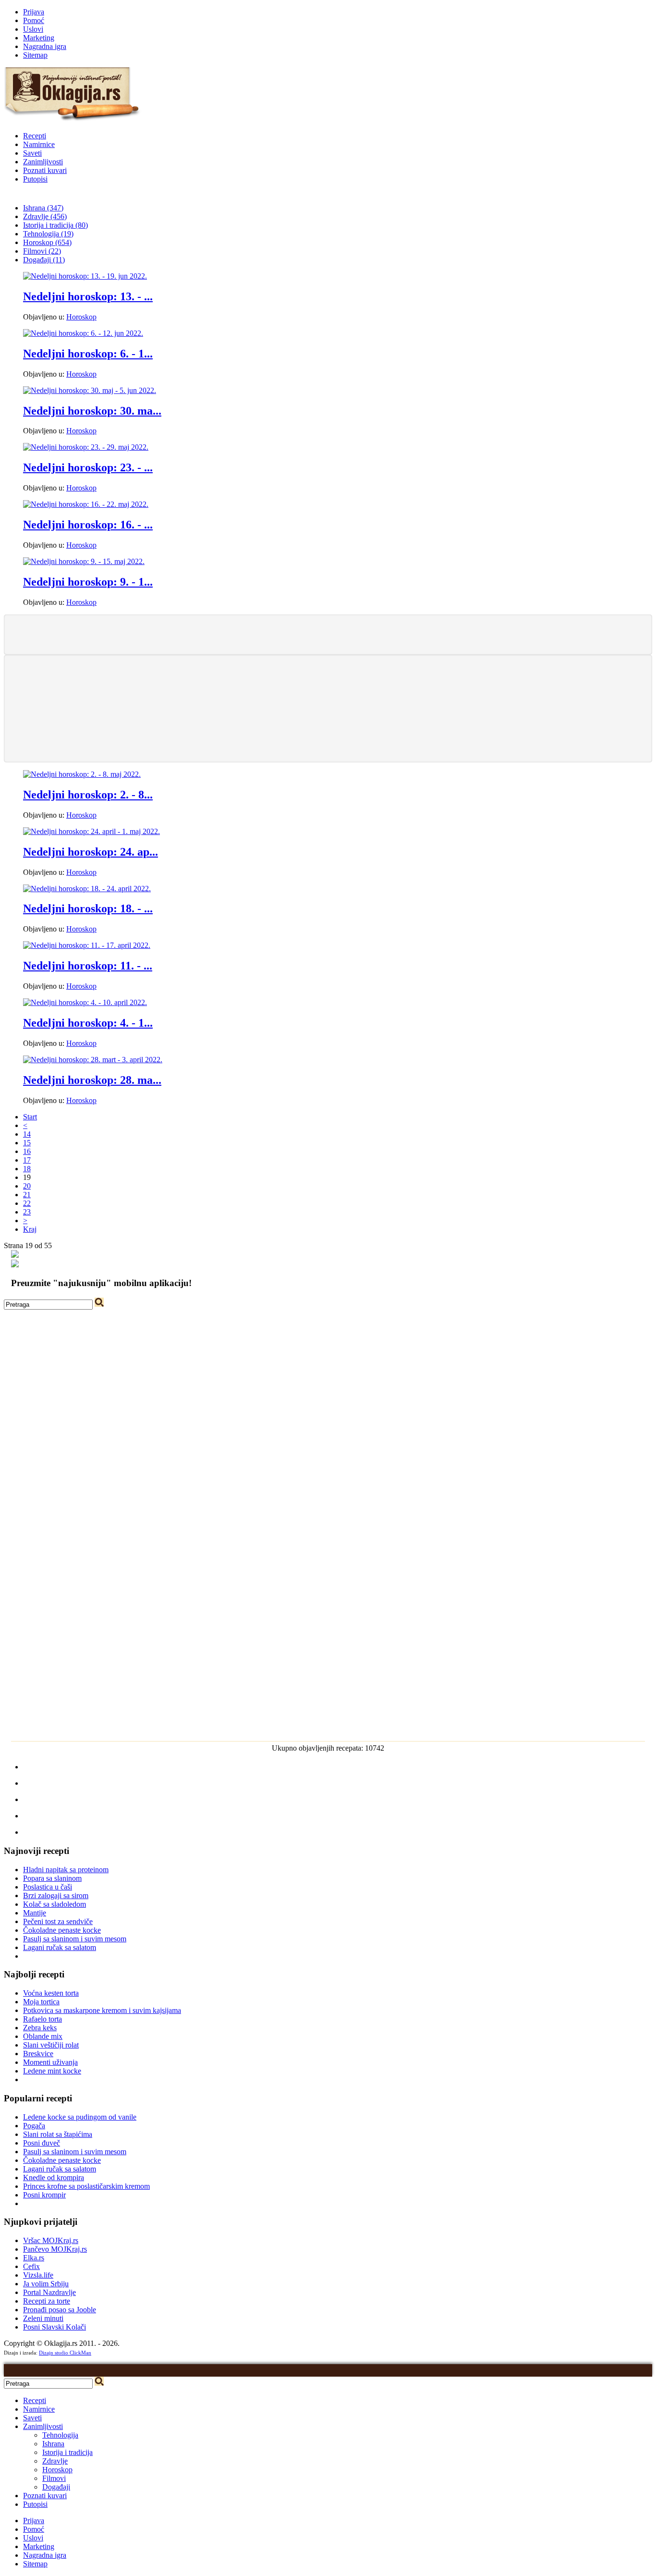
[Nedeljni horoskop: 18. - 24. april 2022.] (87, 889)
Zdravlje (55, 2461)
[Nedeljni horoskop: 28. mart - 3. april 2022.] (93, 1060)
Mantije (35, 1913)
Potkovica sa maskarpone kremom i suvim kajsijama (102, 2010)
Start (30, 1117)
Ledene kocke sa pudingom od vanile (80, 2117)
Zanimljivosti (43, 162)
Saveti (32, 153)
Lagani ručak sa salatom (60, 1947)
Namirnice (39, 144)
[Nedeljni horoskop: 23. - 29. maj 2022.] (86, 447)
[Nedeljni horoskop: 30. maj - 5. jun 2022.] (90, 390)
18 (27, 1169)
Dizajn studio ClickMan (65, 2353)
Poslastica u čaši (48, 1887)
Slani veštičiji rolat (51, 2045)
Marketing (39, 38)
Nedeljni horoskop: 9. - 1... (88, 582)
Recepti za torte (47, 2301)
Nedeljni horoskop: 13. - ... (88, 296)
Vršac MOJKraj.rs (51, 2240)
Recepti (35, 136)
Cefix (31, 2266)
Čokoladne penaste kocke (62, 1930)
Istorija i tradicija (67, 2452)
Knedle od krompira (54, 2177)
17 (27, 1160)
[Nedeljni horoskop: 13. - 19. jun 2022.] (85, 276)
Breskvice (38, 2054)
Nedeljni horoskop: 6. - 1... (88, 354)
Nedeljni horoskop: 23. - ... (88, 467)
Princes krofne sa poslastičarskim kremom (86, 2186)
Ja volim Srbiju (46, 2284)
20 (27, 1186)
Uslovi (33, 29)
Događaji (56, 2487)
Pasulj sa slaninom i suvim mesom (75, 1939)
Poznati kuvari (45, 170)
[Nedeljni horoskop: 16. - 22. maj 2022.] (86, 504)
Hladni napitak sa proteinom (66, 1870)
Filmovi (54, 2478)
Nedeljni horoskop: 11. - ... (88, 966)
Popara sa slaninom (52, 1878)
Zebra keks (40, 2028)
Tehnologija (60, 2435)
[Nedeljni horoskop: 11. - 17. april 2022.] (87, 945)
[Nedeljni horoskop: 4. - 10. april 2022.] (85, 1002)
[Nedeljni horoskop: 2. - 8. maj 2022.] (82, 774)
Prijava (34, 12)
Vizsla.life (38, 2275)
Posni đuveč (42, 2143)
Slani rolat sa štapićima (58, 2134)
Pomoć (34, 20)
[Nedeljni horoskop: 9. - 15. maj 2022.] (84, 561)
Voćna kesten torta (51, 1993)
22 (27, 1203)
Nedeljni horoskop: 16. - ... (88, 525)
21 (27, 1195)
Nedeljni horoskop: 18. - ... (88, 908)
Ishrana (53, 2444)
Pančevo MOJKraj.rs (55, 2249)
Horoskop (81, 317)
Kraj (30, 1229)
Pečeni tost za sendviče (58, 1921)
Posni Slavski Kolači (55, 2327)
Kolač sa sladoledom (55, 1904)
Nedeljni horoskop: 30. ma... (92, 411)
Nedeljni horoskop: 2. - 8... (88, 795)
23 (27, 1212)
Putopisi (35, 179)
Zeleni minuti (43, 2318)
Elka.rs (34, 2258)
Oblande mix (43, 2036)
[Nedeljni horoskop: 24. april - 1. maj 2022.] (91, 831)
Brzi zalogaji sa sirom (56, 1895)
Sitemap (35, 55)
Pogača (34, 2126)
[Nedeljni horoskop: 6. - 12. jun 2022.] (83, 333)
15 (27, 1143)
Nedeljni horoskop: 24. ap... (91, 852)
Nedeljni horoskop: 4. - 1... (88, 1023)
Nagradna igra (45, 46)
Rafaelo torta (43, 2019)
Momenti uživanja (50, 2062)
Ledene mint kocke (52, 2071)
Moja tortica (41, 2002)
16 (27, 1151)
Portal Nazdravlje (49, 2292)
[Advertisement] (328, 634)
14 (27, 1134)
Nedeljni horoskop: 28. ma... (92, 1080)
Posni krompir (44, 2195)
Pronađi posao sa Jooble (60, 2310)
